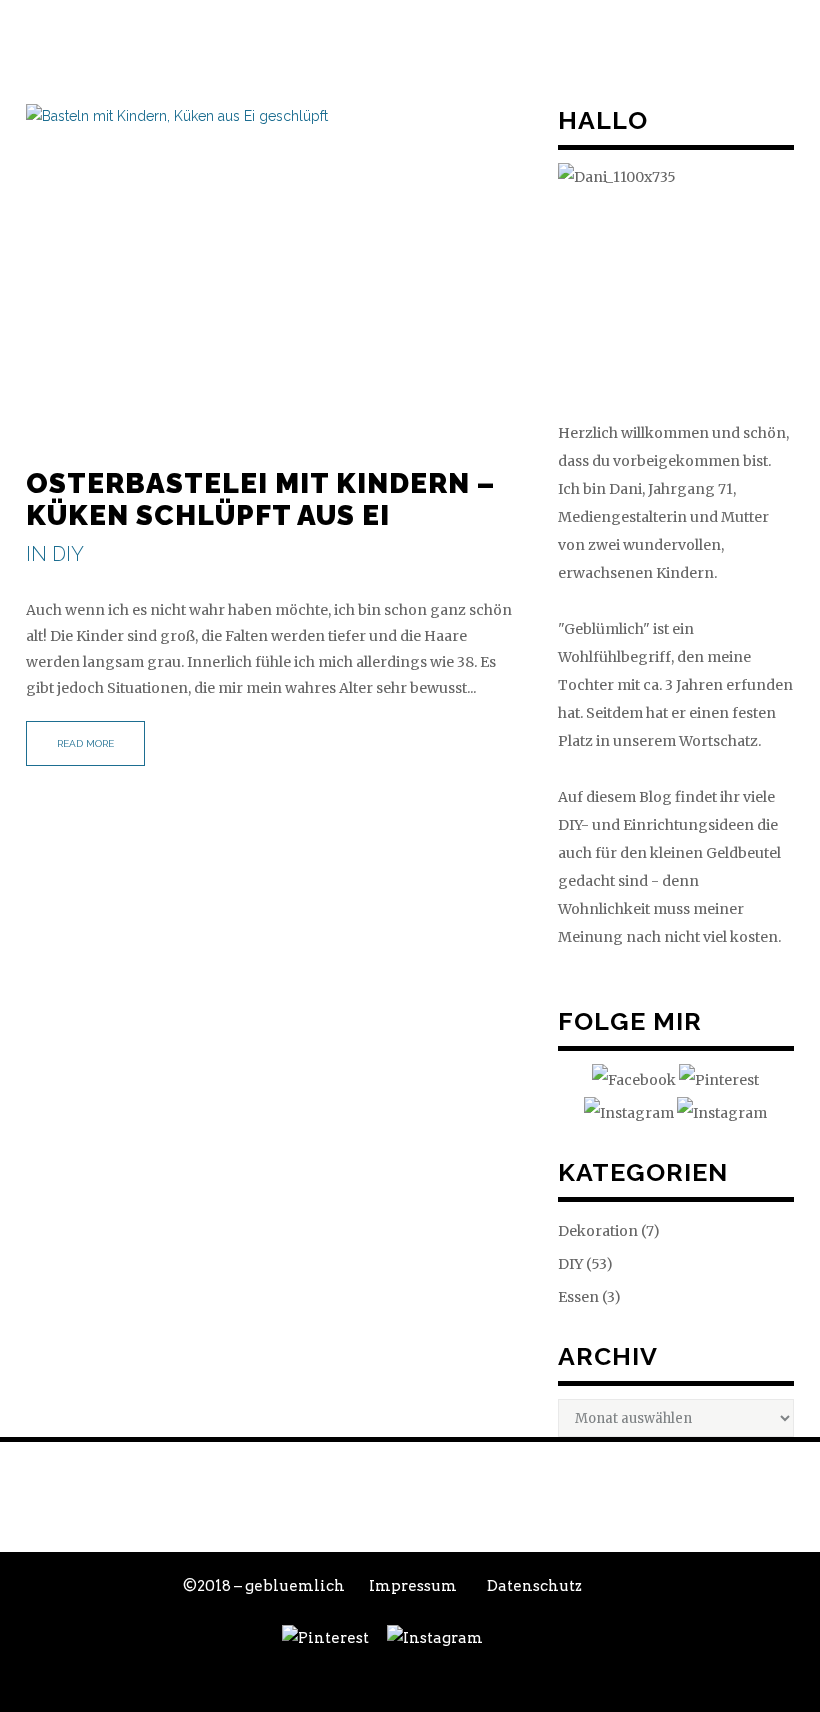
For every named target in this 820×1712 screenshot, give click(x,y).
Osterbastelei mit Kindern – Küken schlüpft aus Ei (260, 499)
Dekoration (598, 1231)
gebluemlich (295, 1586)
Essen (578, 1297)
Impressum (413, 1586)
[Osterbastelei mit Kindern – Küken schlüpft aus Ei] (272, 268)
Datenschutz (534, 1586)
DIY (68, 554)
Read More (85, 743)
